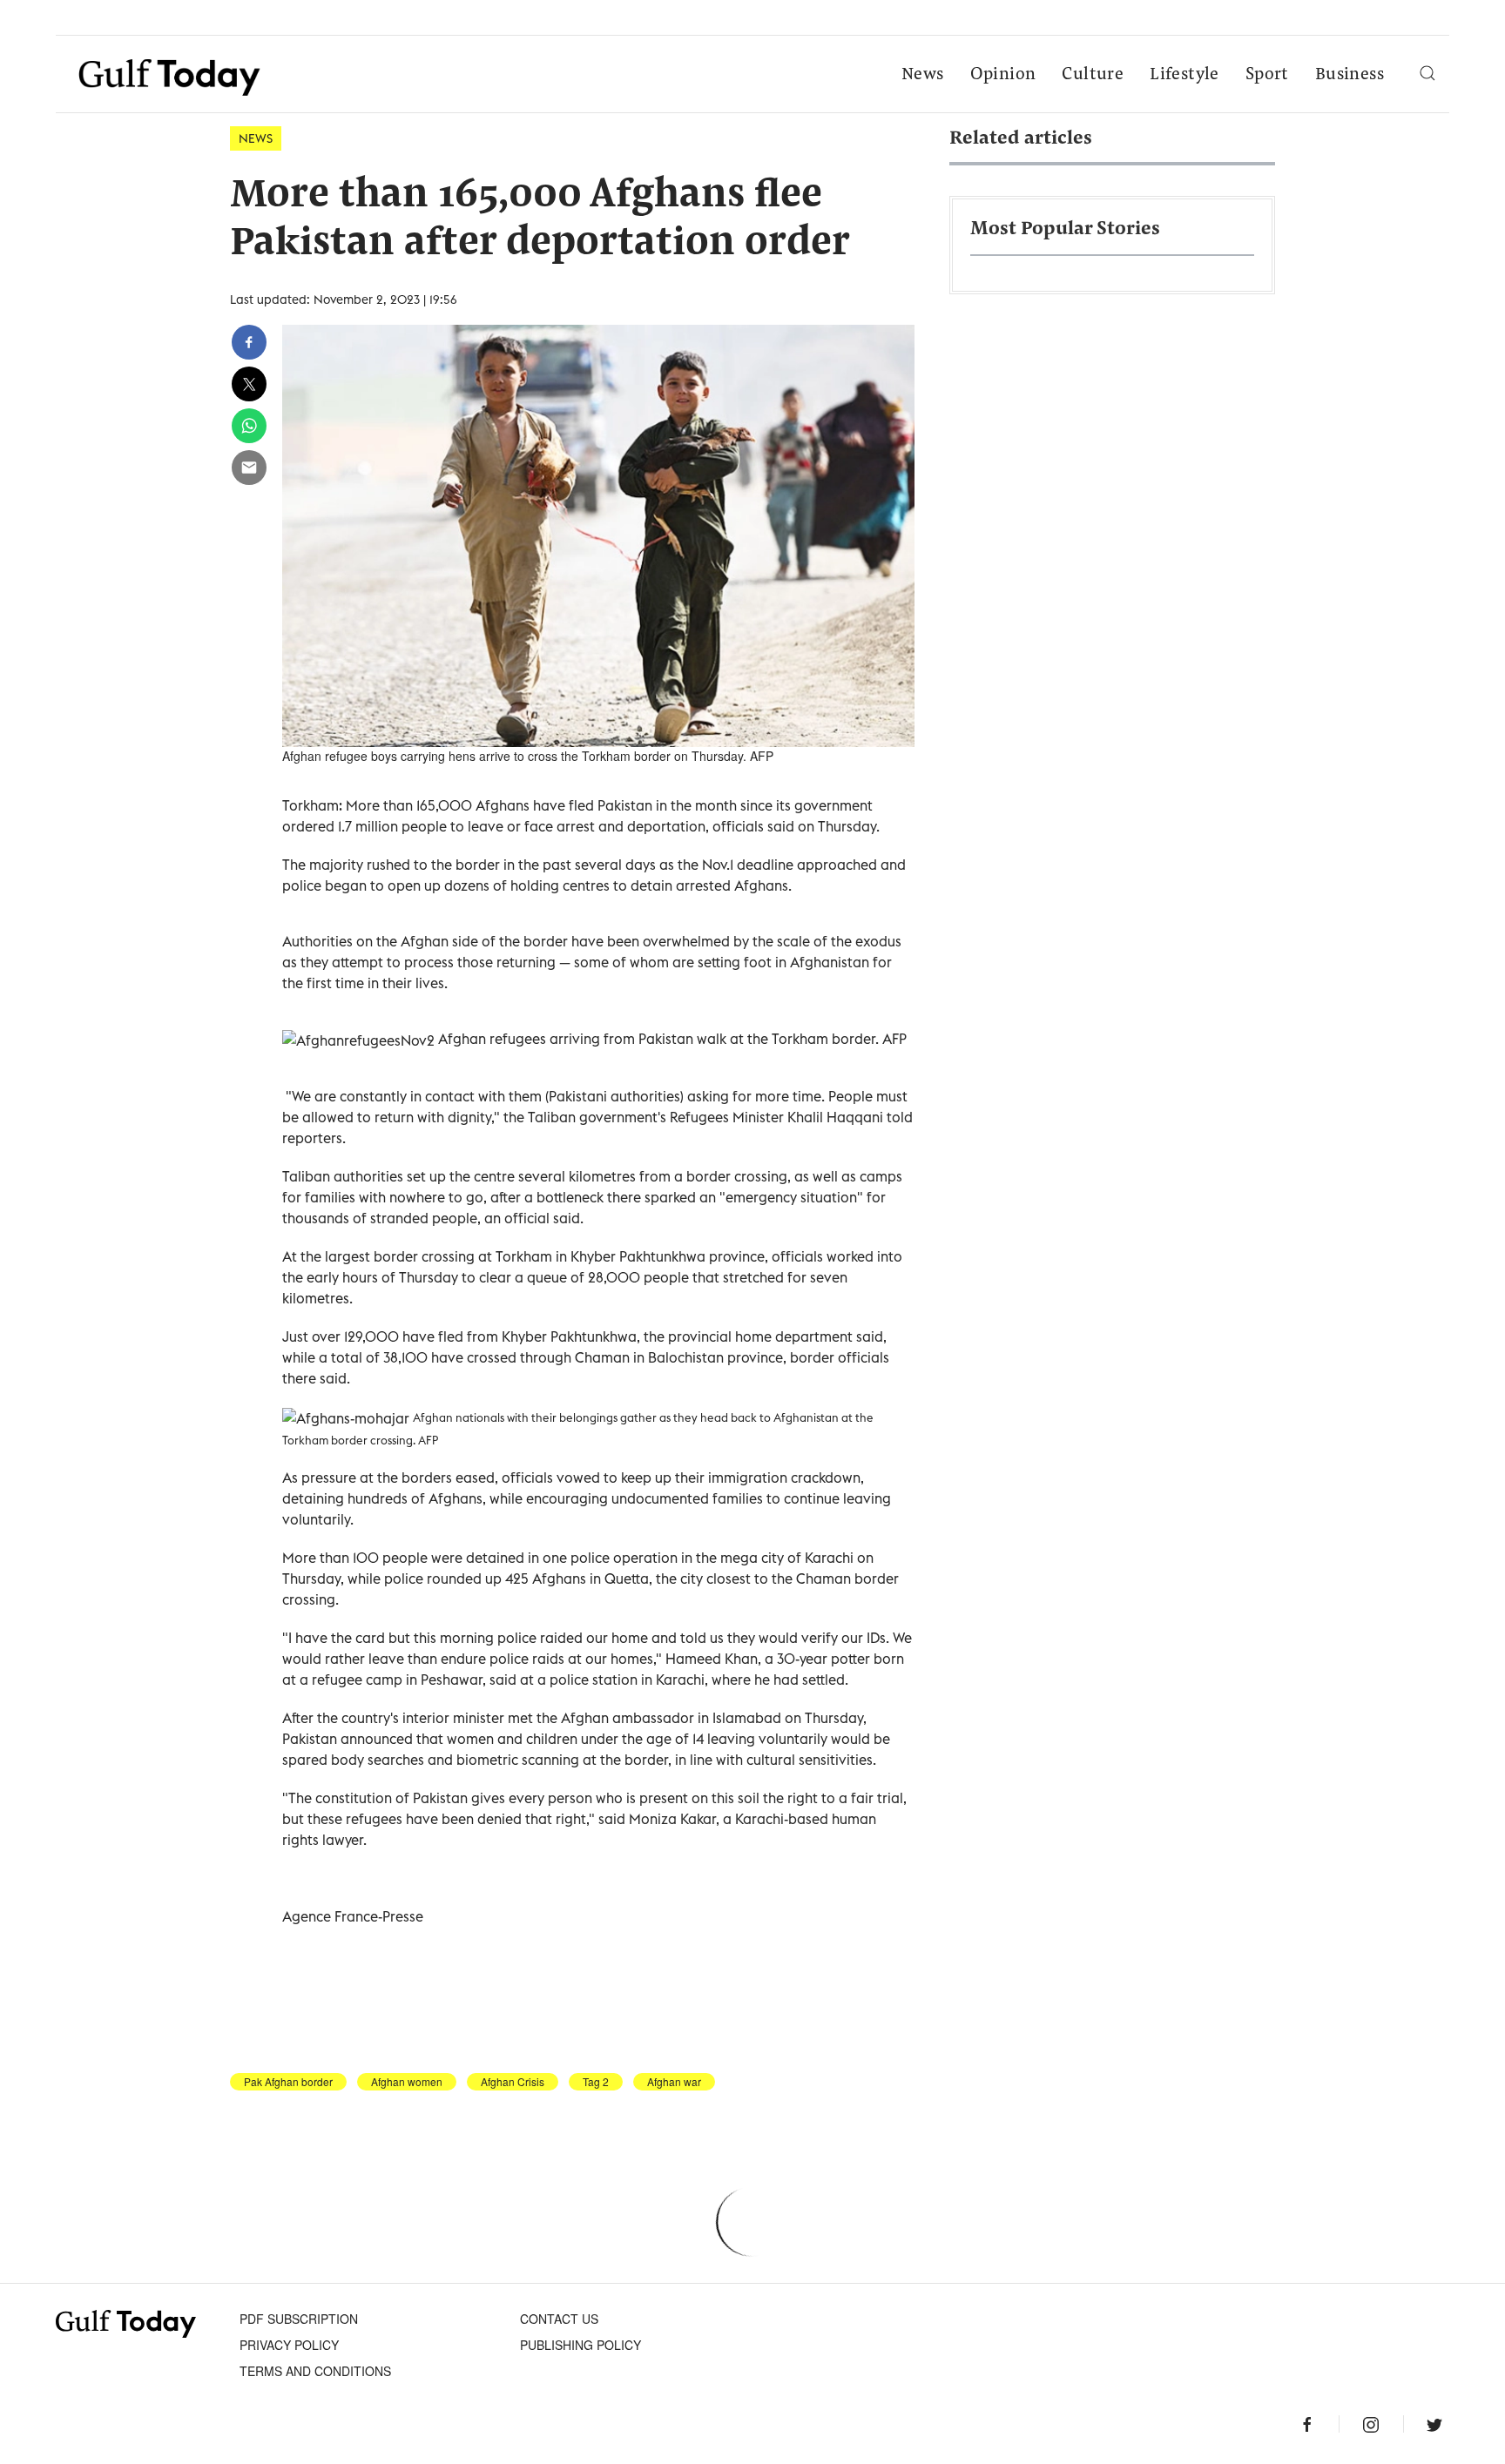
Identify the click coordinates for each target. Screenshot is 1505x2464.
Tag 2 (596, 2082)
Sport (1267, 75)
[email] (249, 468)
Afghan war (674, 2082)
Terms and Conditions (315, 2371)
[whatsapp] (249, 426)
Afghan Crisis (513, 2082)
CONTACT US (559, 2319)
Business (1350, 75)
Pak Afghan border (288, 2082)
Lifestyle (1184, 75)
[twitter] (249, 384)
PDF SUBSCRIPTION (299, 2319)
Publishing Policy (580, 2345)
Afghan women (407, 2082)
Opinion (1003, 75)
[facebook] (249, 342)
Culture (1093, 75)
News (923, 75)
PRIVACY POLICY (289, 2345)
